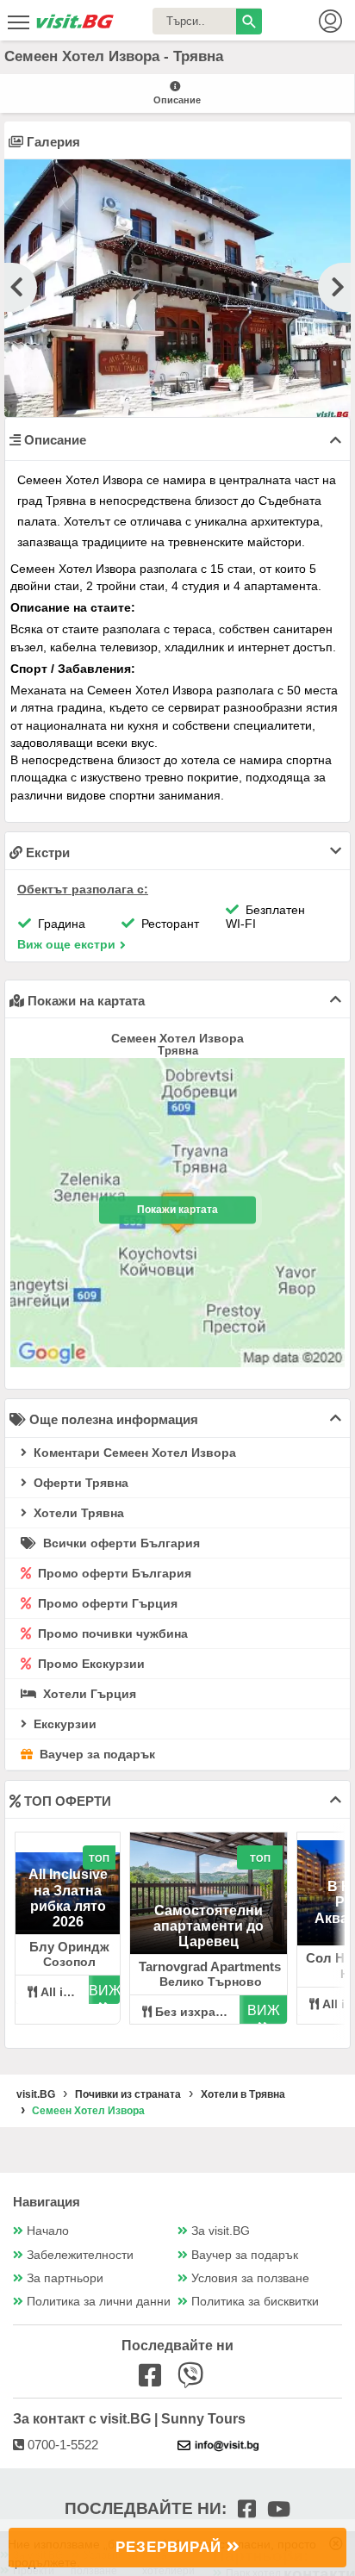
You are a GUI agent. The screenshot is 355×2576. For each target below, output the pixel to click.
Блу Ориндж (69, 1947)
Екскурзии (63, 1724)
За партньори (65, 2278)
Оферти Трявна (79, 1483)
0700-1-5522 (61, 2445)
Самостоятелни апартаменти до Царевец (209, 1926)
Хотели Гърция (88, 1694)
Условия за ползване (250, 2278)
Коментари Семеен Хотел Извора (133, 1453)
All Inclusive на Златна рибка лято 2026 (68, 1898)
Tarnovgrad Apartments (210, 1966)
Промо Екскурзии (90, 1664)
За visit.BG (221, 2231)
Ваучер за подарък (96, 1754)
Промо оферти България (113, 1573)
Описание (177, 100)
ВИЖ (104, 1991)
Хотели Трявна (77, 1513)
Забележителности (80, 2255)
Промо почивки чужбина (111, 1633)
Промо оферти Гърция (106, 1603)
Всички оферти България (120, 1543)
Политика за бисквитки (255, 2302)
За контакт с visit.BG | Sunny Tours (129, 2419)
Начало (48, 2231)
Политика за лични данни (99, 2302)
